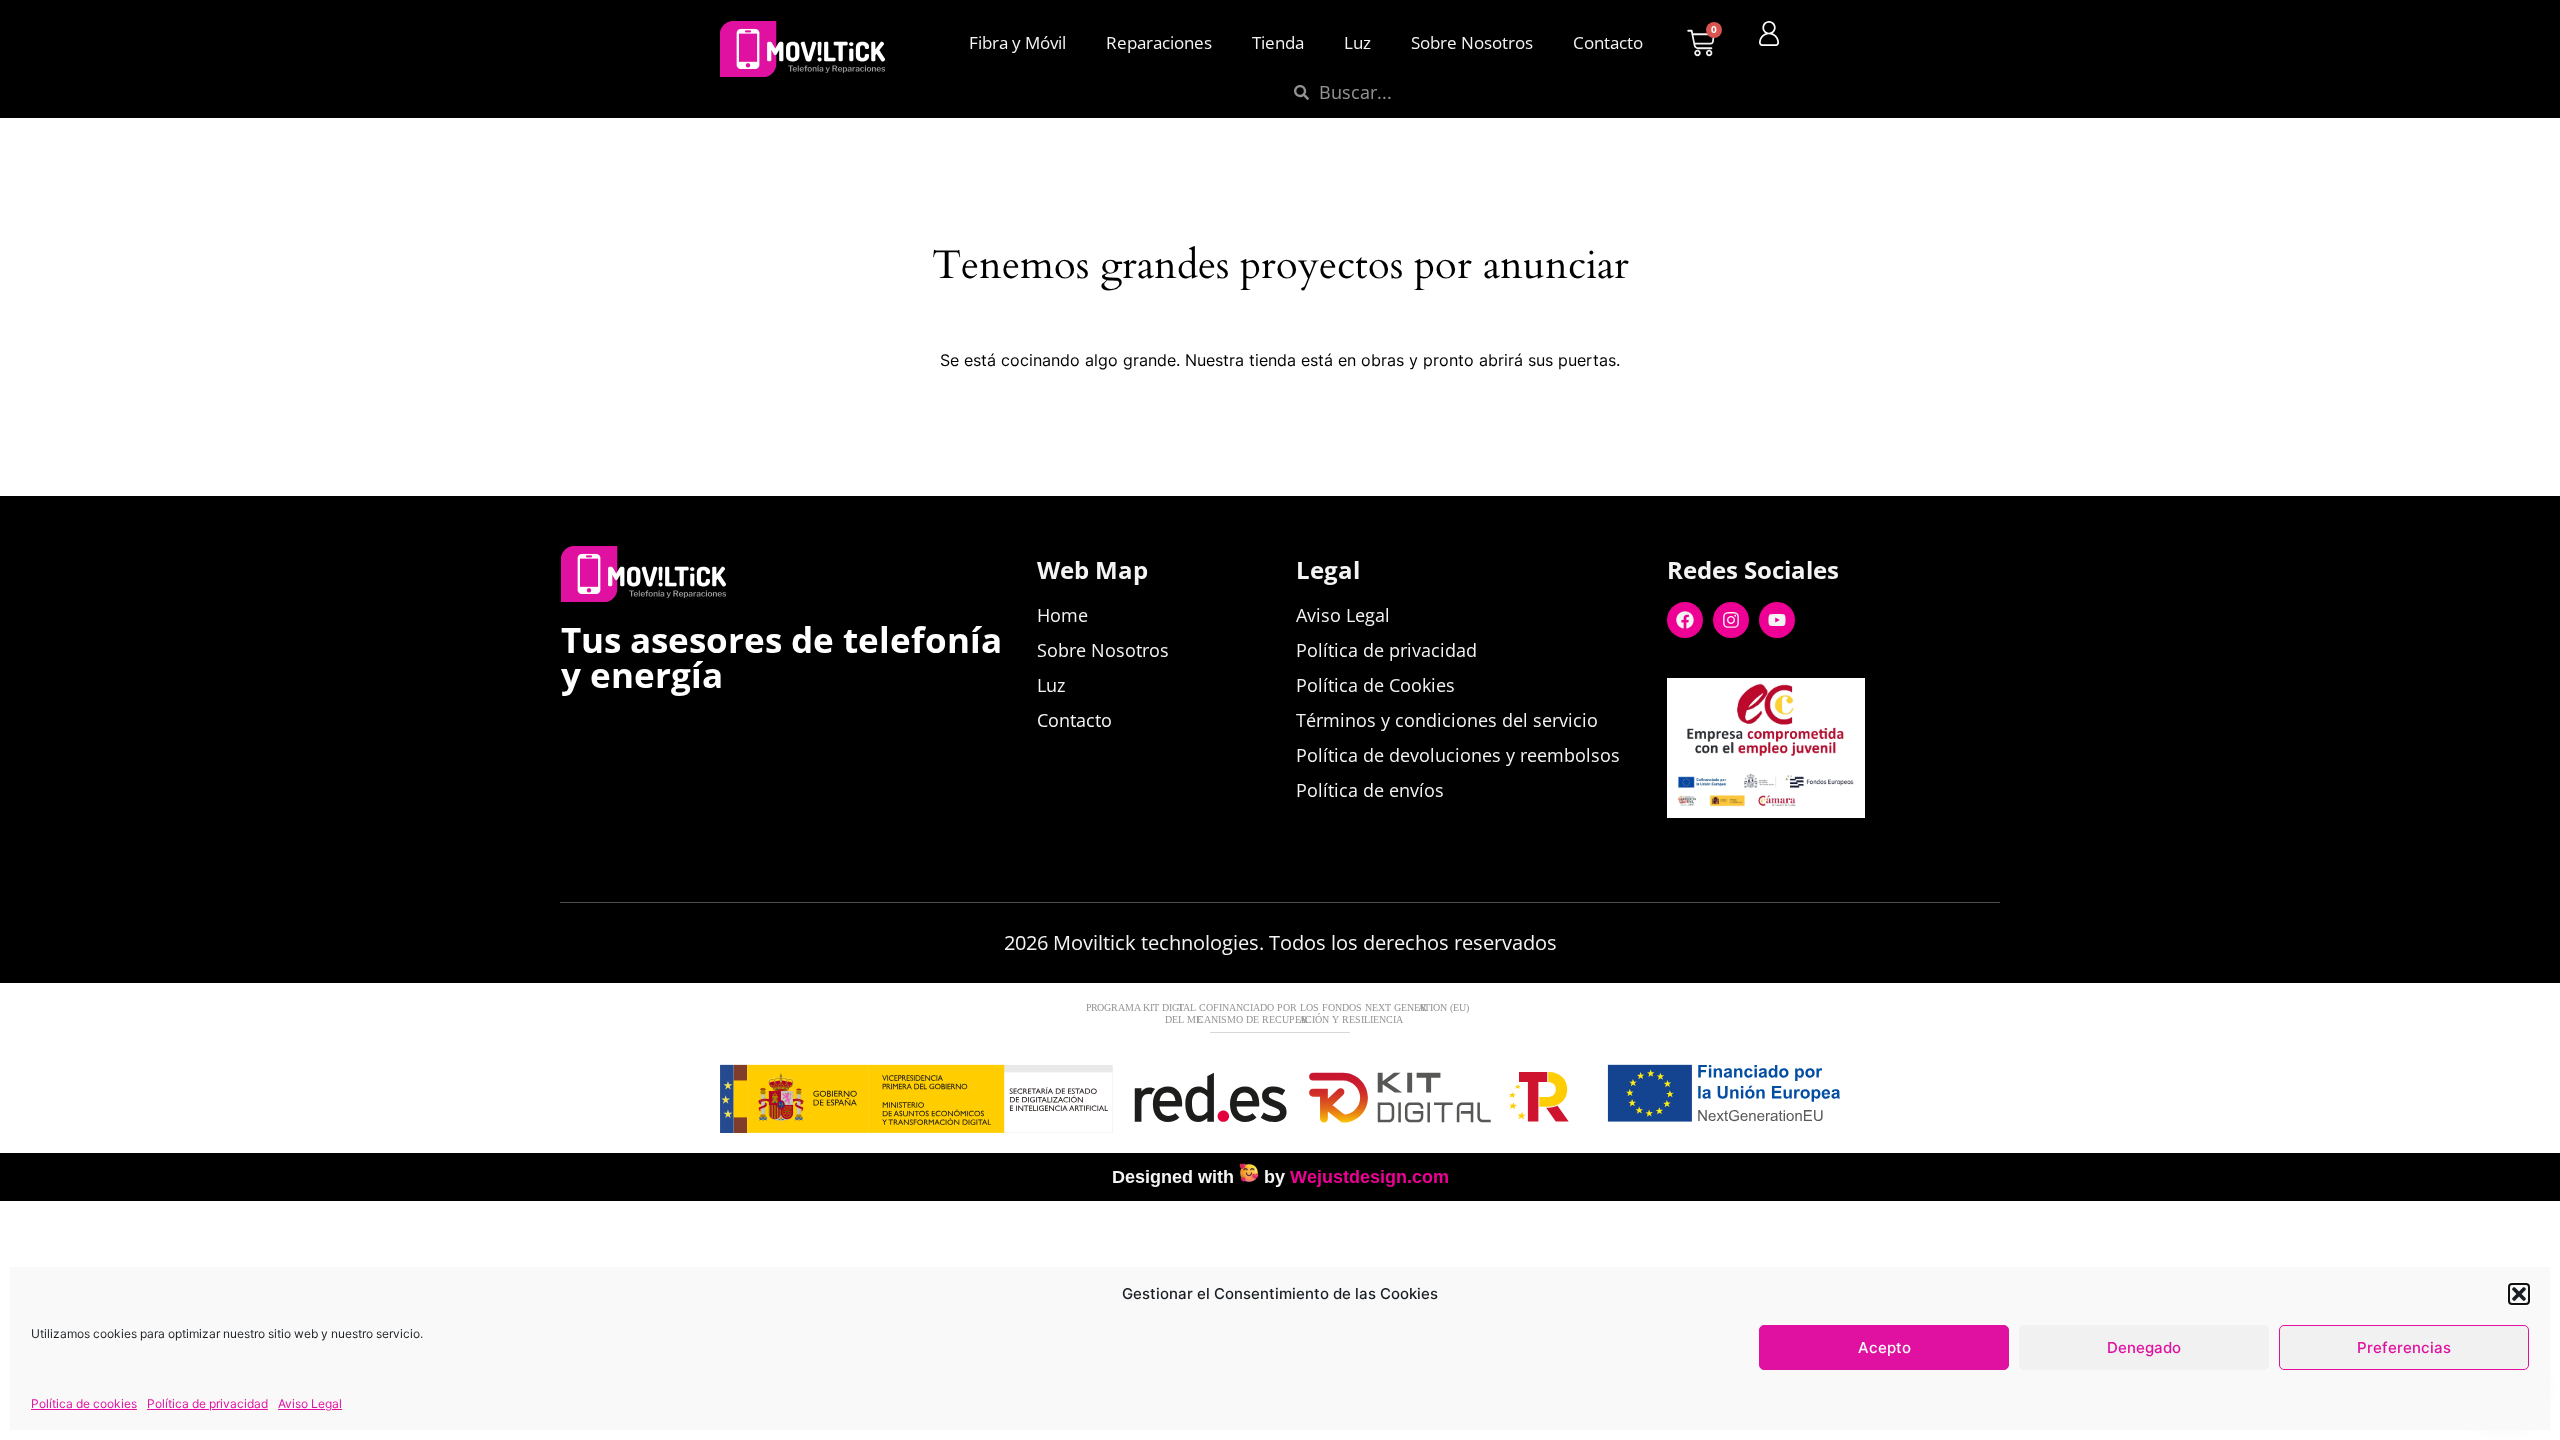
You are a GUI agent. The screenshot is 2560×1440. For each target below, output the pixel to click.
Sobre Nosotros (1472, 42)
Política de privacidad (207, 1403)
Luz (1357, 42)
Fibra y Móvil (1017, 42)
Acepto (1884, 1347)
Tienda (1278, 42)
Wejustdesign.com (1369, 1177)
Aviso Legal (310, 1403)
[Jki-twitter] (1725, 850)
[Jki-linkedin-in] (1771, 850)
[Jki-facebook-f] (1679, 850)
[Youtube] (1777, 620)
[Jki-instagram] (1817, 850)
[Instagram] (1731, 620)
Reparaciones (1159, 42)
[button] (2519, 1294)
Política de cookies (84, 1403)
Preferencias (2404, 1347)
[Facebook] (1685, 620)
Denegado (2144, 1347)
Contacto (1608, 42)
